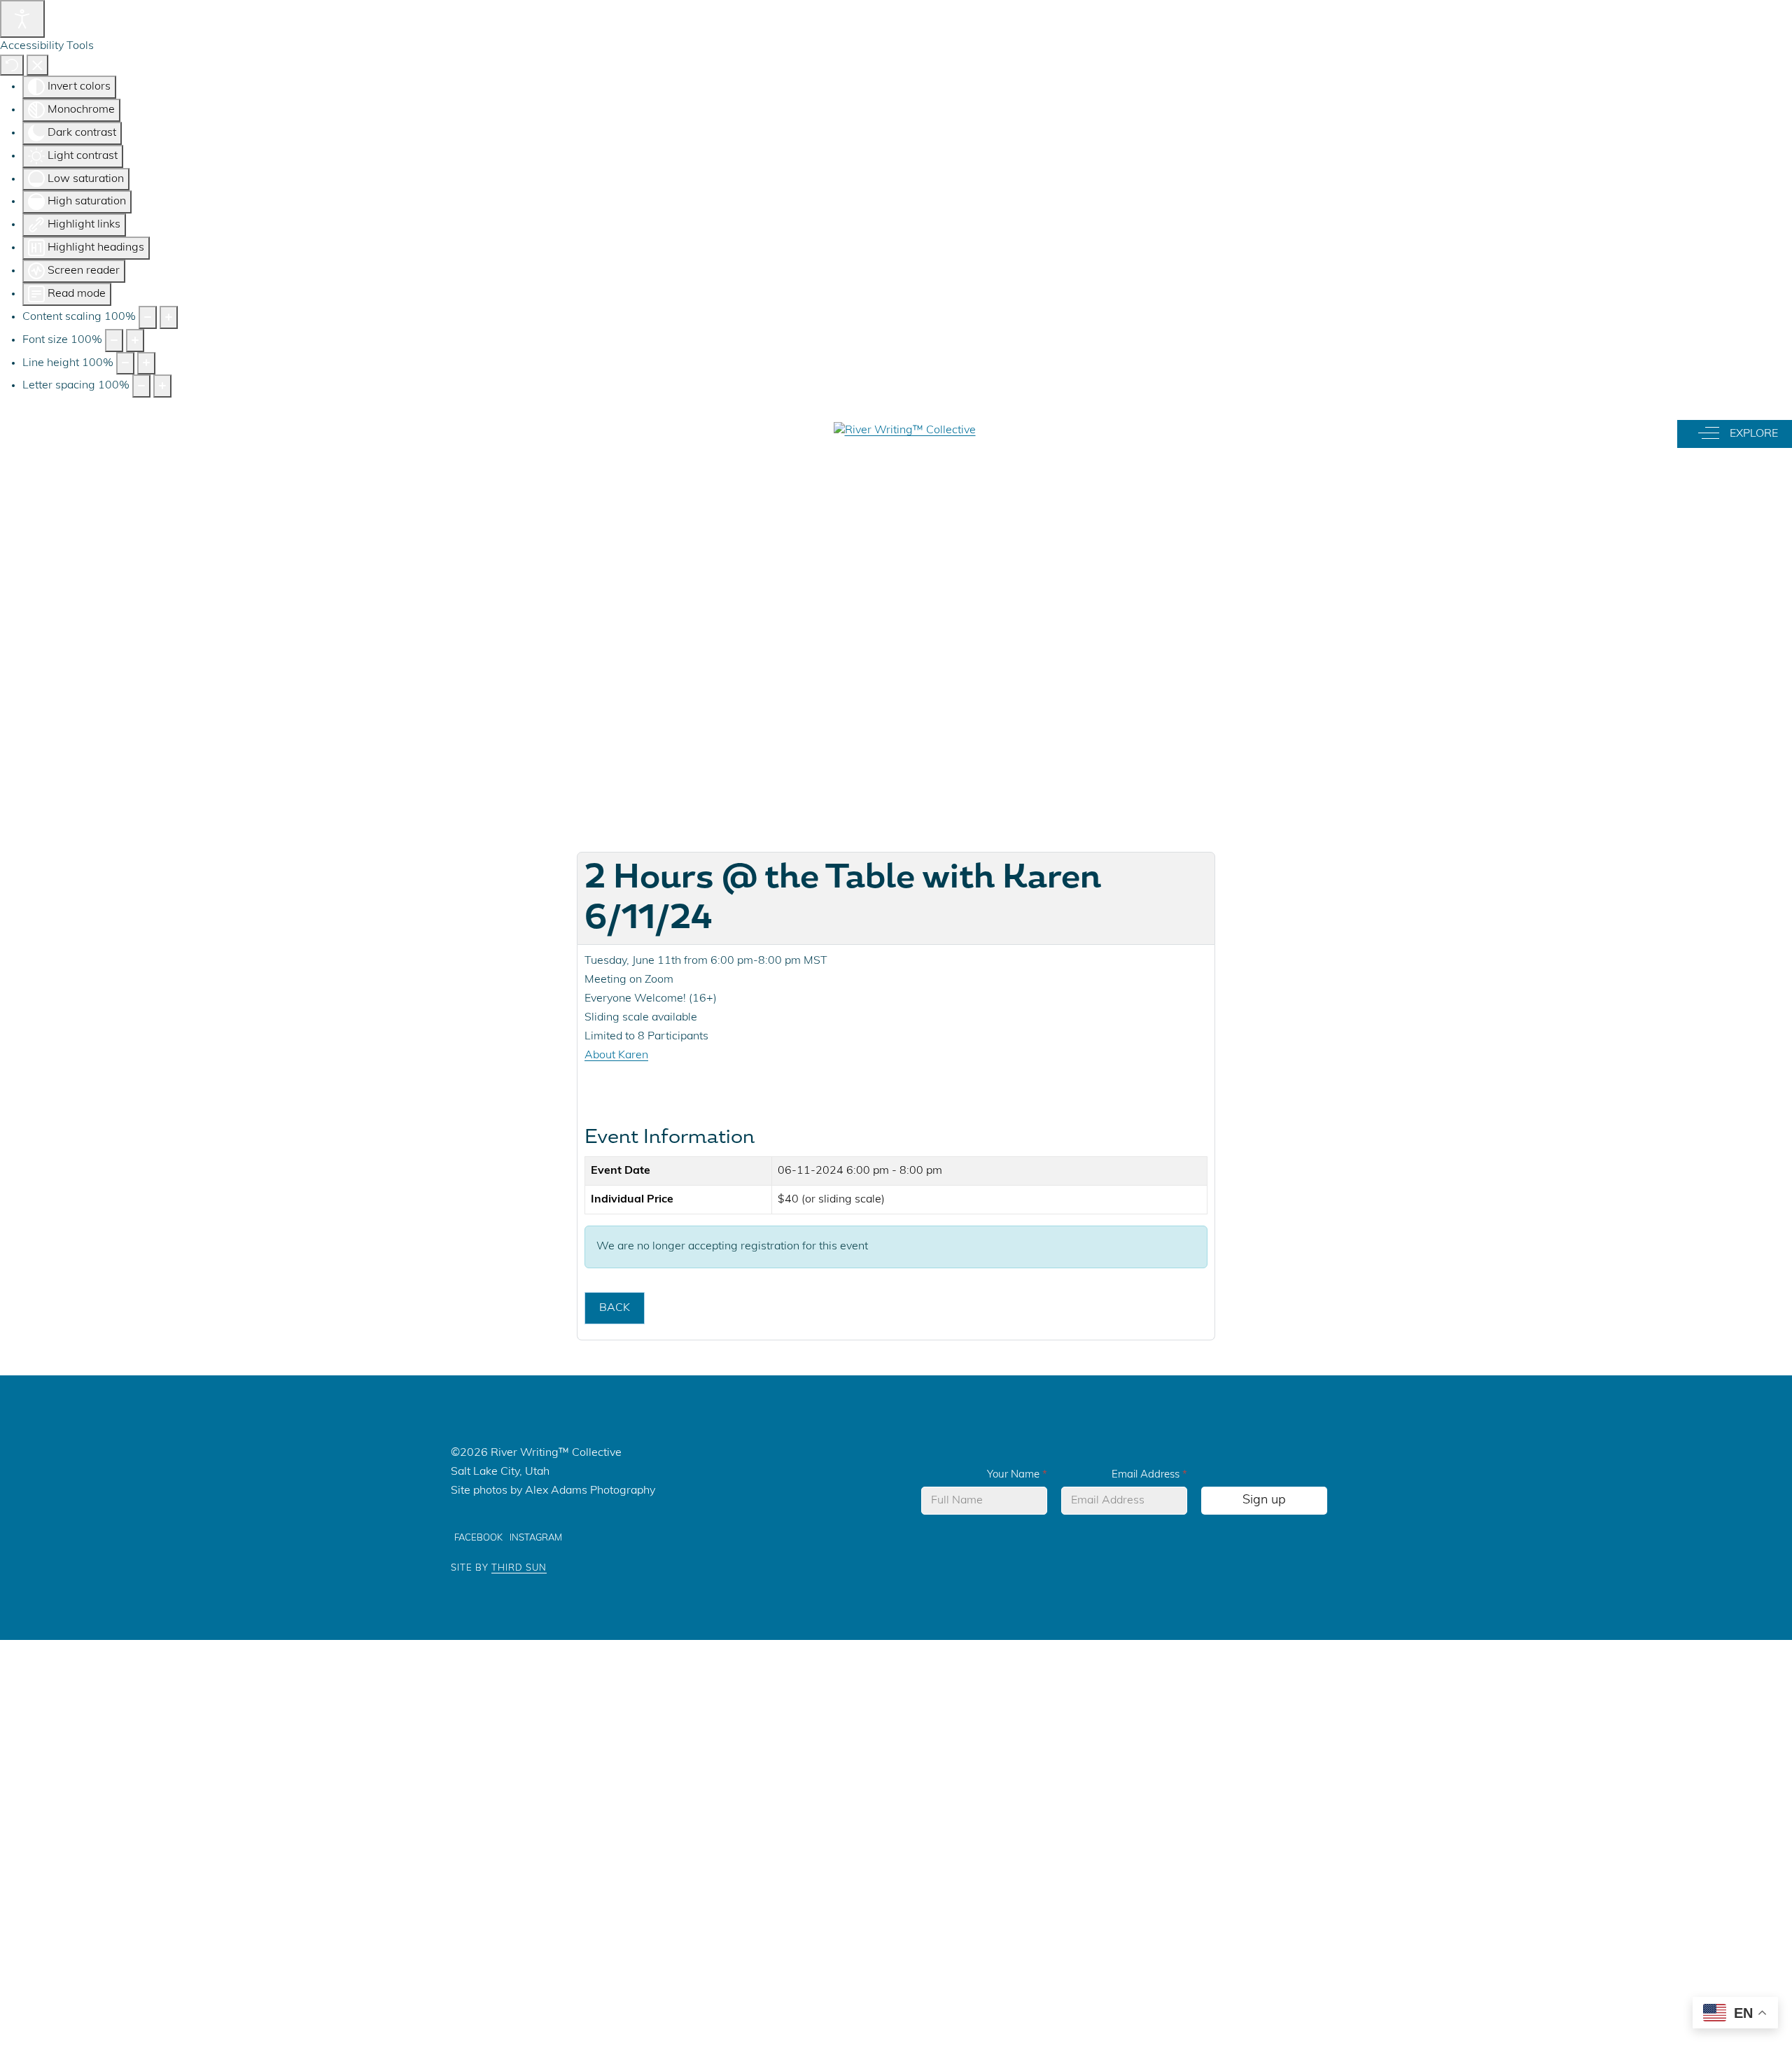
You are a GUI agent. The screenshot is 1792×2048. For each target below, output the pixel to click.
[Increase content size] (169, 317)
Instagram (536, 1538)
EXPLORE (1750, 433)
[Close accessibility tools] (37, 65)
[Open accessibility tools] (22, 19)
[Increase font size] (135, 341)
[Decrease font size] (114, 341)
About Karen (616, 1055)
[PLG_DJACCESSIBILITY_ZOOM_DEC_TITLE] (148, 317)
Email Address (1149, 1475)
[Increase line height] (146, 364)
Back (615, 1308)
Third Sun (519, 1568)
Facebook (478, 1538)
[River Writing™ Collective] (905, 430)
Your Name (1017, 1475)
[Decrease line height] (125, 364)
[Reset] (12, 65)
